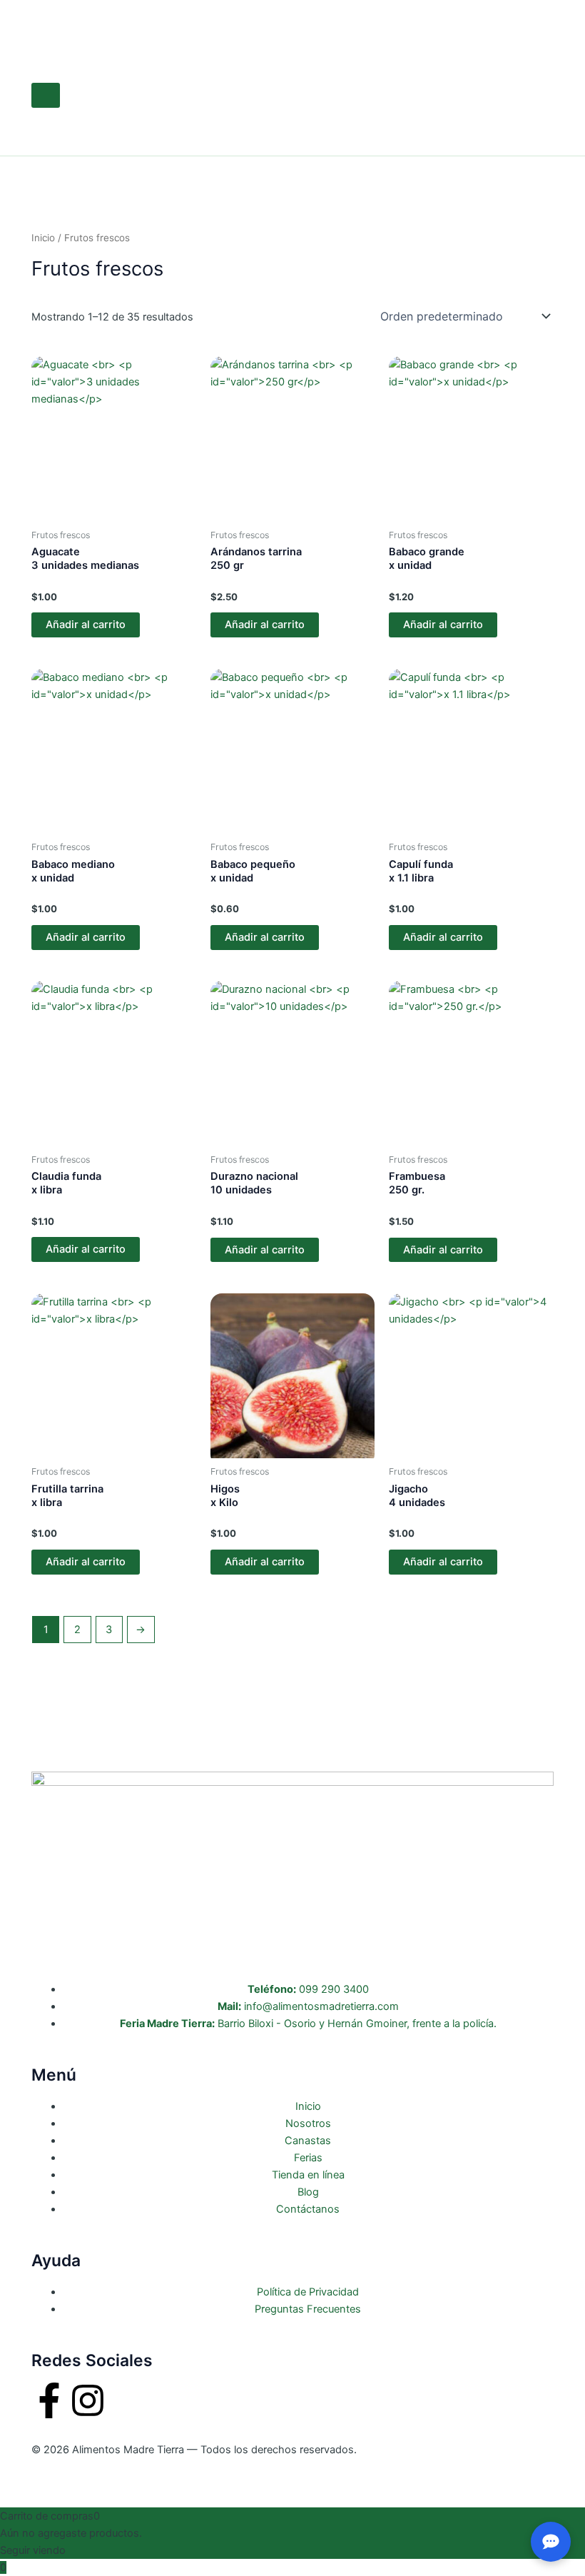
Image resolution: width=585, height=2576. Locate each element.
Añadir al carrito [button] (86, 625)
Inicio (43, 238)
